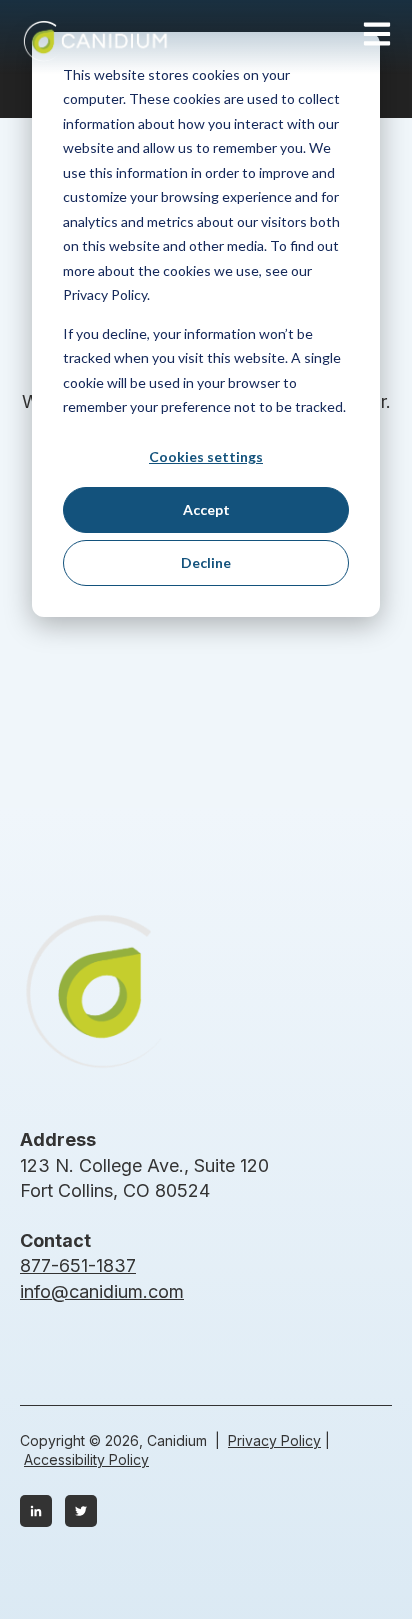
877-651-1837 (78, 1265)
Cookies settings (206, 456)
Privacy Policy (274, 1440)
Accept (206, 509)
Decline (206, 562)
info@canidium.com (102, 1291)
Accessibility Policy (86, 1459)
